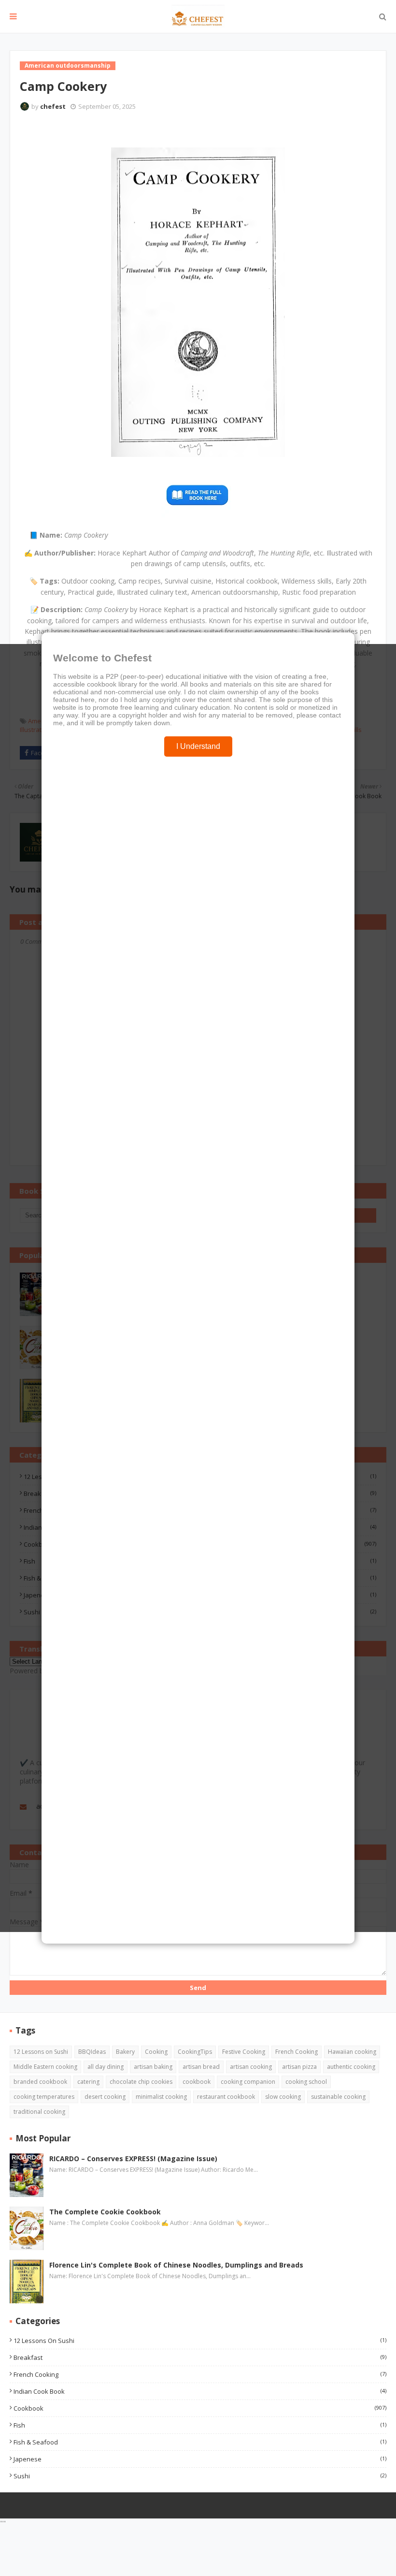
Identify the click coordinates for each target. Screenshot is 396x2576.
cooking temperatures (44, 2097)
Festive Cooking (244, 2052)
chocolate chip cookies (141, 2082)
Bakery (125, 2052)
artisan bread (201, 2067)
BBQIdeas (92, 2052)
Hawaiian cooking (352, 2052)
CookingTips (195, 2052)
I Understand (198, 746)
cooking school (306, 2082)
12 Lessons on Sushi (41, 2052)
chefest (53, 106)
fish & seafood (200, 2442)
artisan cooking (251, 2067)
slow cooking (283, 2097)
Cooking (156, 2052)
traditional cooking (39, 2112)
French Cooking (297, 2052)
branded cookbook (40, 2082)
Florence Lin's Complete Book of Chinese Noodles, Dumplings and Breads (176, 2265)
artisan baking (153, 2067)
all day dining (106, 2067)
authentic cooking (351, 2067)
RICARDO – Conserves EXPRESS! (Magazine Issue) (133, 2159)
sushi (200, 2476)
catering (88, 2082)
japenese (200, 2459)
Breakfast (200, 2357)
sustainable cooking (338, 2097)
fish (200, 2425)
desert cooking (105, 2097)
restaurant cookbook (226, 2097)
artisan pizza (299, 2067)
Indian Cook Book (200, 2391)
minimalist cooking (161, 2097)
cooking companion (248, 2082)
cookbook (197, 2082)
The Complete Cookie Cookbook (105, 2212)
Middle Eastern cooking (45, 2067)
